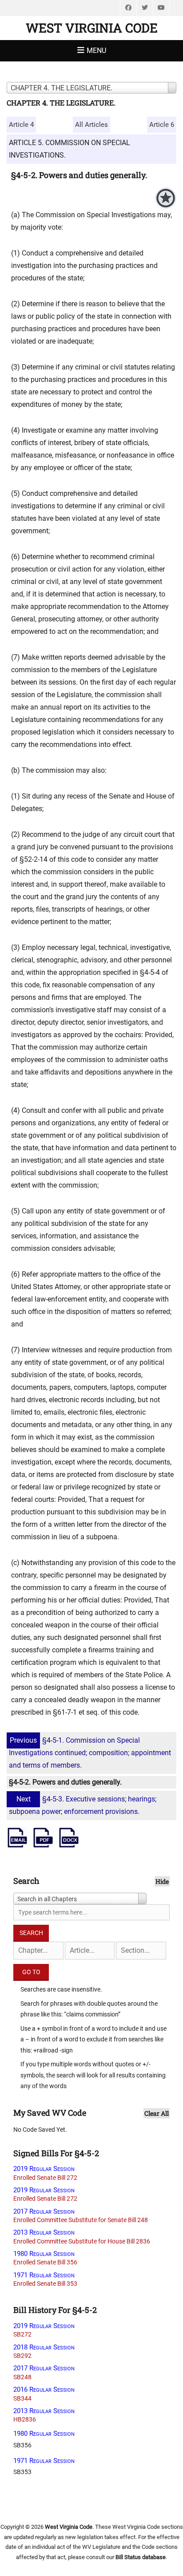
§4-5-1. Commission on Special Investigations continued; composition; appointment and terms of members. (90, 1753)
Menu (96, 51)
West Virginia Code (92, 28)
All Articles (91, 125)
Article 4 (21, 125)
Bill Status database (141, 2557)
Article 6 (162, 125)
